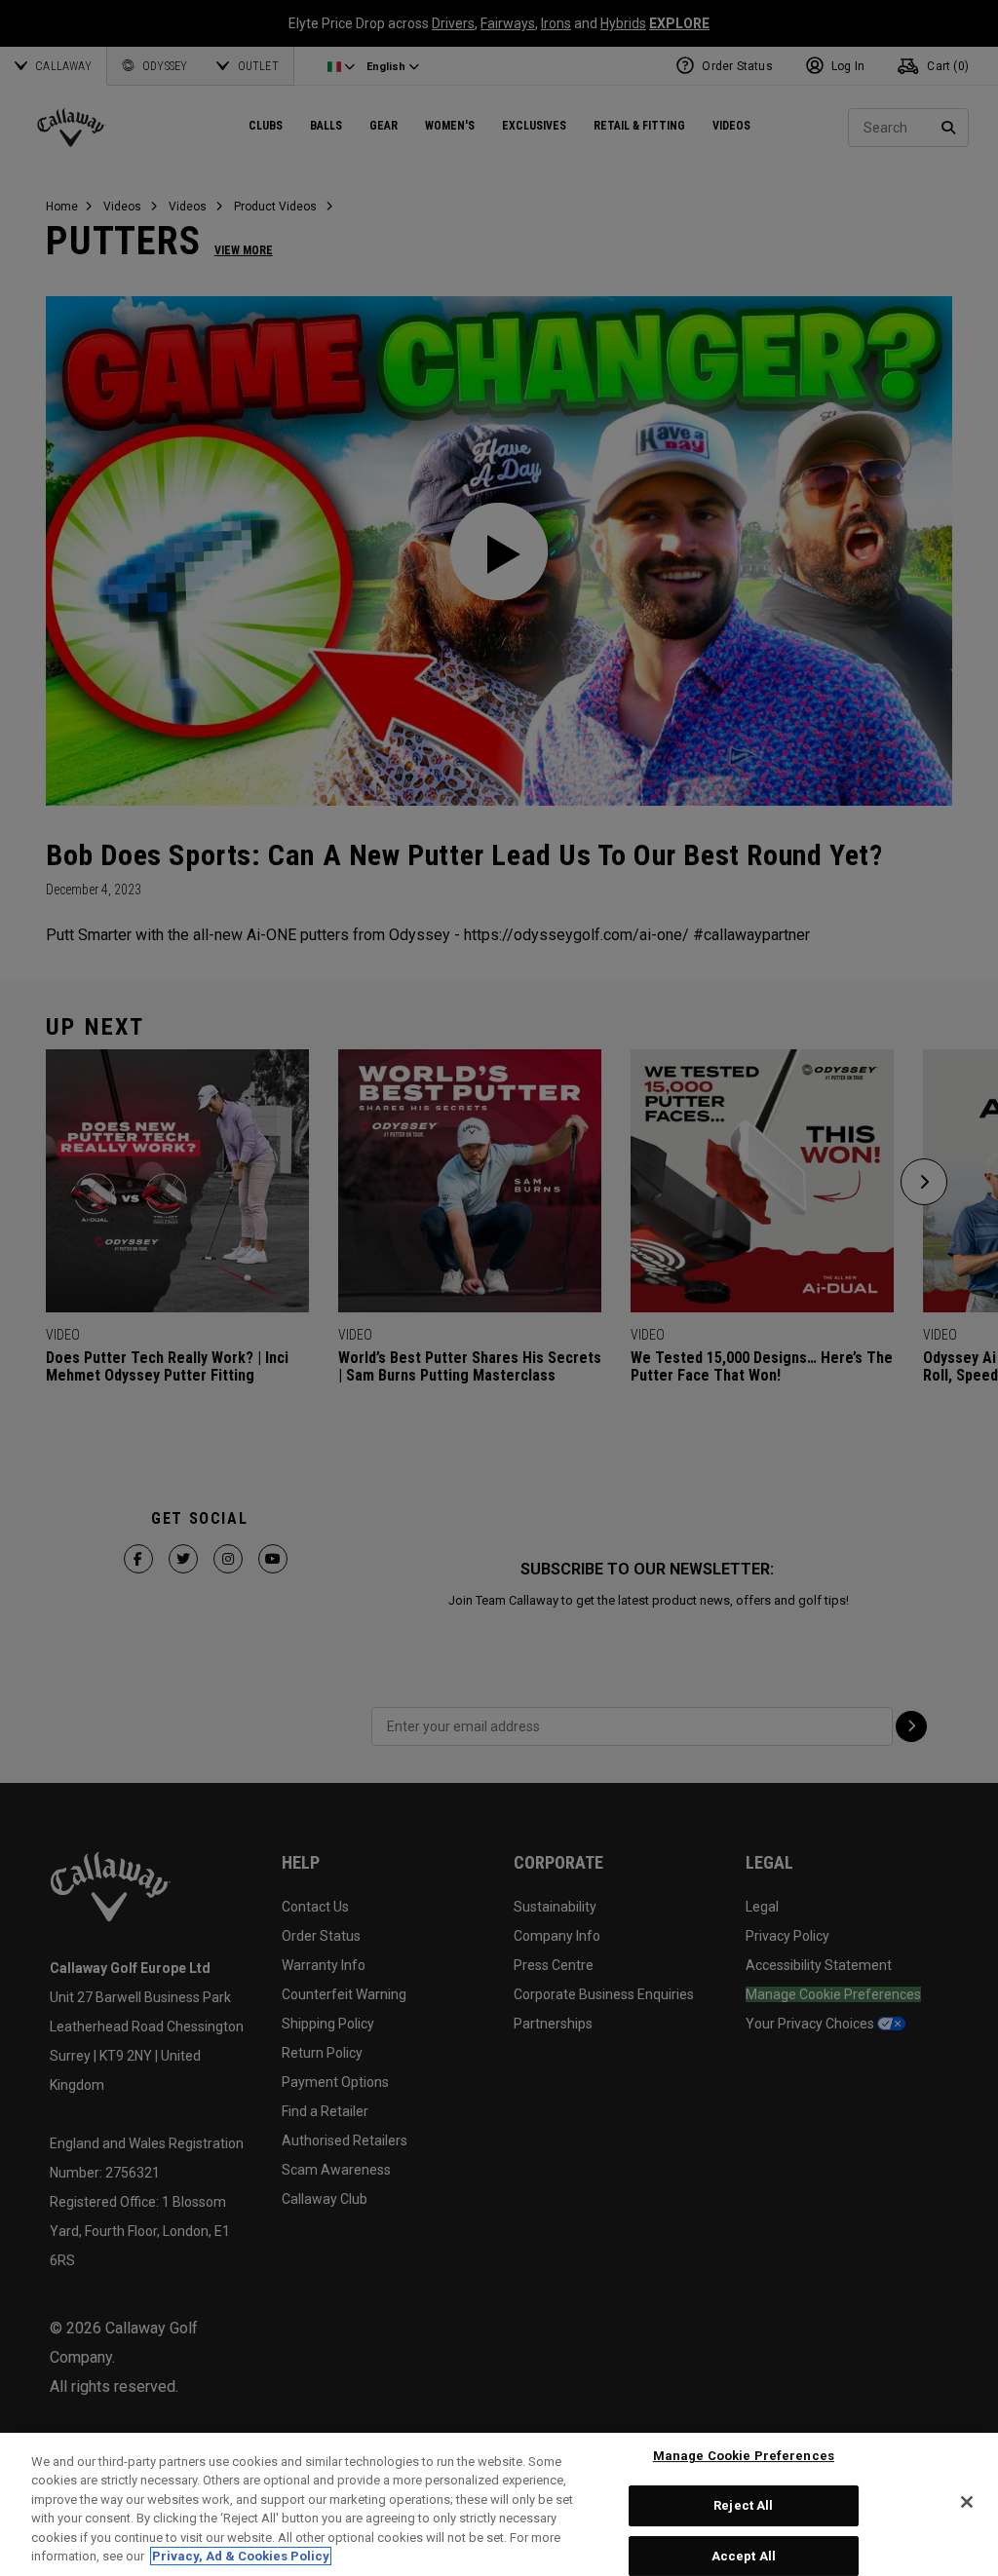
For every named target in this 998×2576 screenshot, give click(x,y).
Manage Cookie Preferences (744, 2457)
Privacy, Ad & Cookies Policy (241, 2556)
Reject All (743, 2505)
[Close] (967, 2502)
